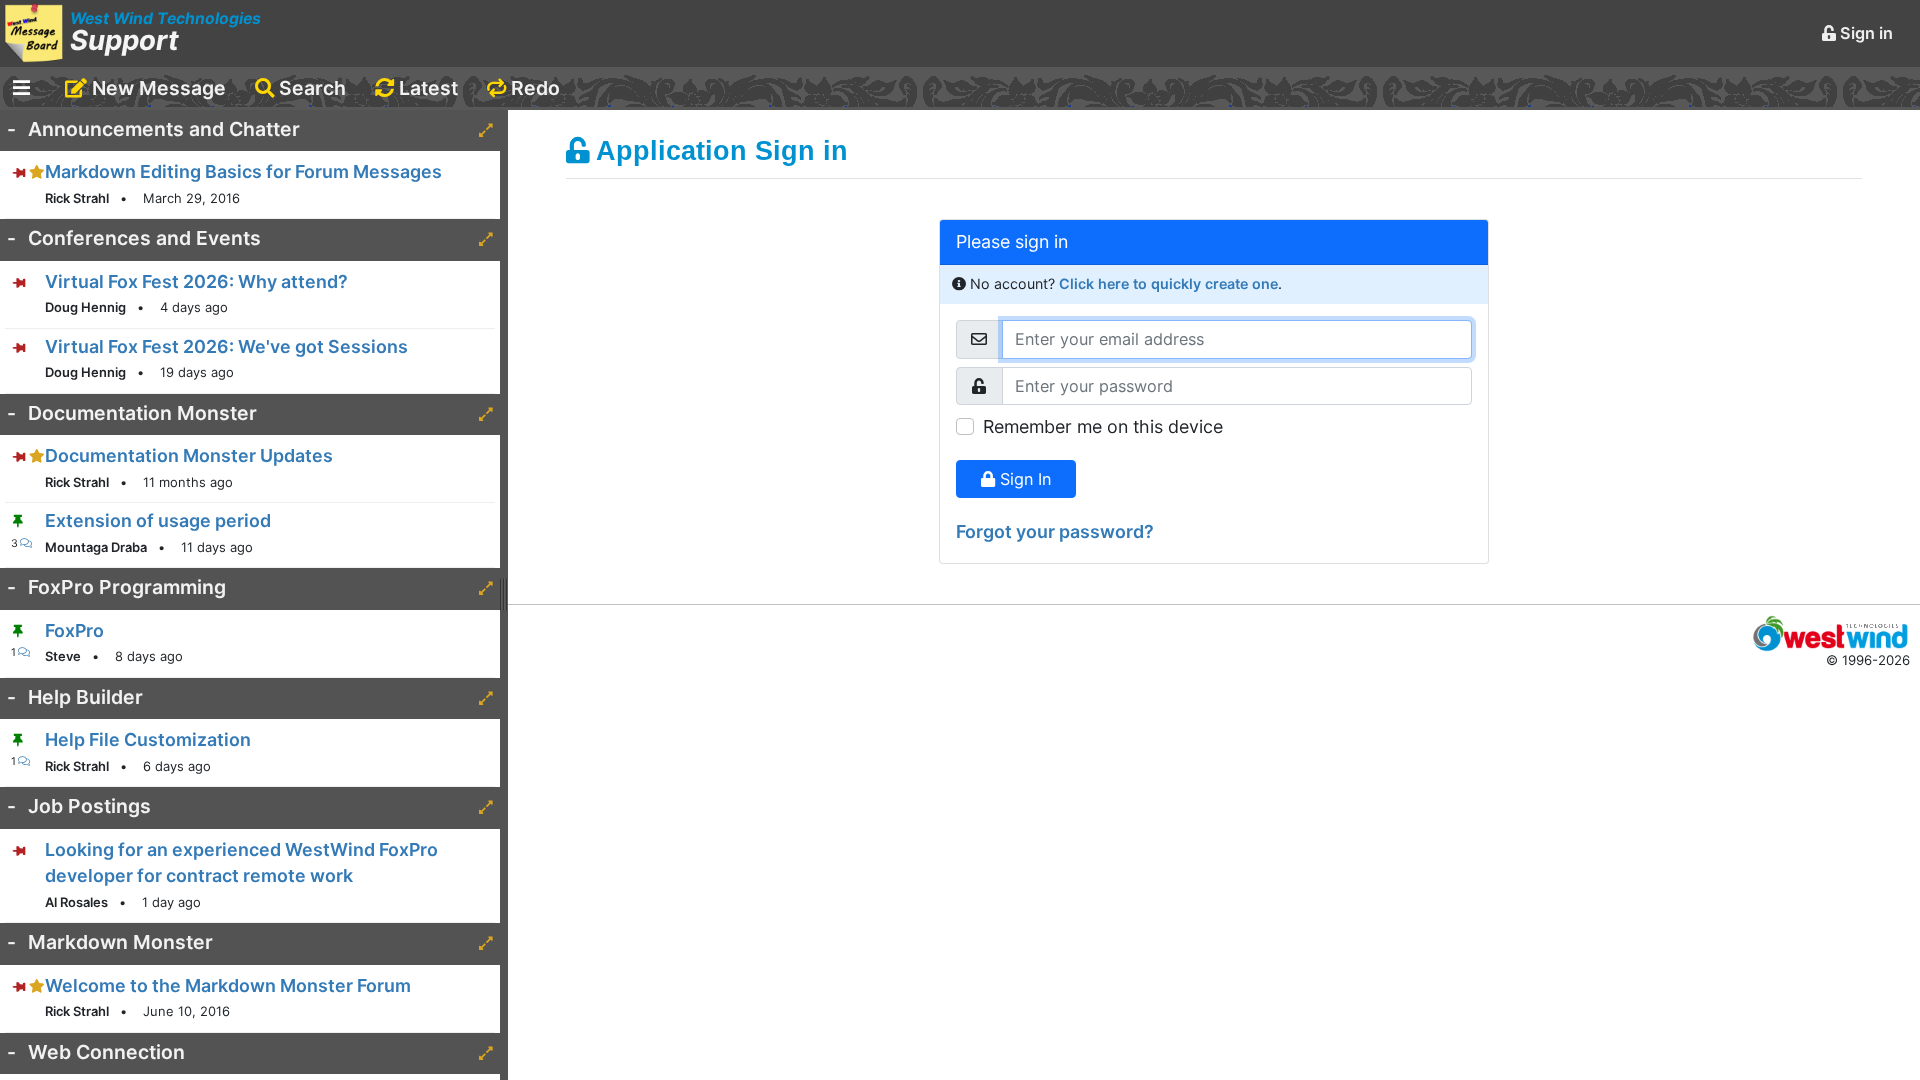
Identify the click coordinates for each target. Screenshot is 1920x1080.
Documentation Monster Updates (189, 455)
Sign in (1864, 33)
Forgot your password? (1055, 531)
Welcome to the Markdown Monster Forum (228, 985)
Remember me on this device (1103, 426)
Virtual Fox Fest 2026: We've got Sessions (226, 346)
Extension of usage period (158, 520)
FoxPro (74, 630)
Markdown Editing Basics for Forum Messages (243, 171)
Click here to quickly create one (1168, 283)
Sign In (1023, 479)
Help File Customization (148, 739)
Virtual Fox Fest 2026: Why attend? (196, 281)
